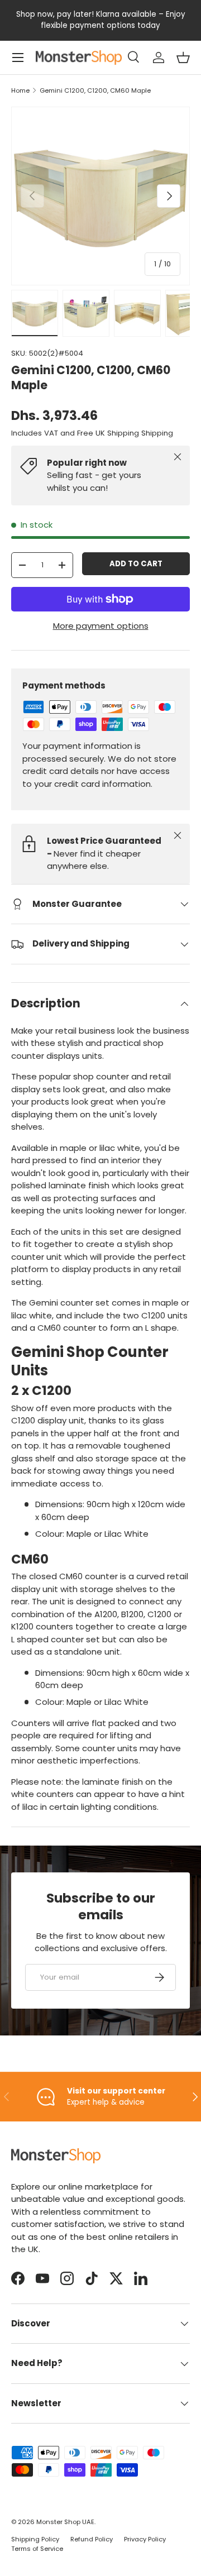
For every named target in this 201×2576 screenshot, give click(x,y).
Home (20, 91)
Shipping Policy (35, 2539)
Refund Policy (92, 2539)
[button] (183, 58)
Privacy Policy (145, 2539)
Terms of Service (37, 2549)
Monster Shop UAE (65, 2522)
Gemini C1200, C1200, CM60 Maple (95, 91)
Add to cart (136, 564)
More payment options (101, 626)
